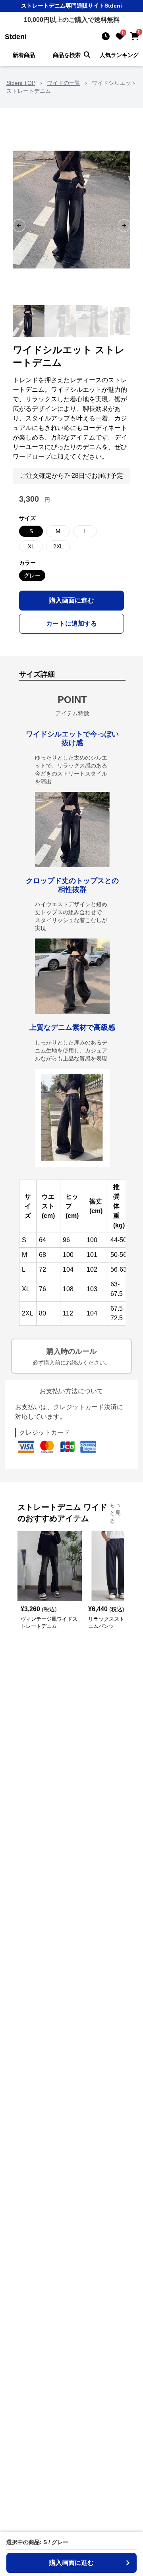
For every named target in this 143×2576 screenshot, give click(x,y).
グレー (32, 575)
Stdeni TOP (21, 83)
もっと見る (115, 1513)
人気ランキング (119, 55)
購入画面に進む (71, 600)
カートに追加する (71, 623)
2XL (58, 546)
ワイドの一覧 (64, 83)
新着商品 (24, 55)
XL (31, 546)
